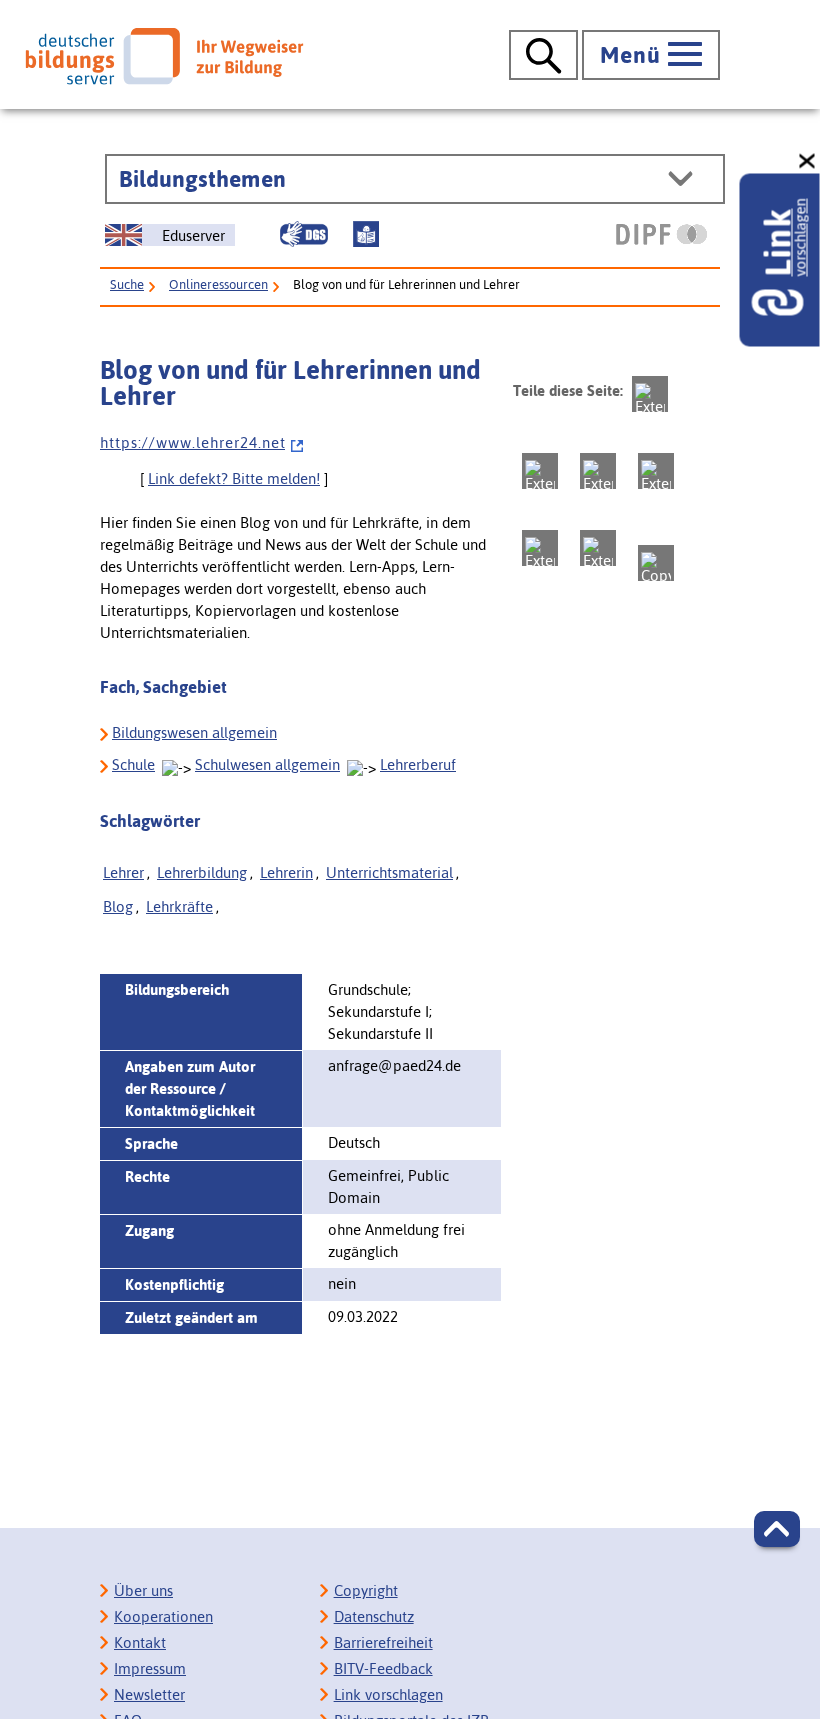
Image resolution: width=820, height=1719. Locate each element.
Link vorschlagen (388, 1694)
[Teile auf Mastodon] (650, 394)
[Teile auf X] (598, 471)
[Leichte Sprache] (366, 234)
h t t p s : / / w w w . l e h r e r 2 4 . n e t (192, 442)
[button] (777, 1529)
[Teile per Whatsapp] (656, 471)
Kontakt (140, 1642)
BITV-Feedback (383, 1668)
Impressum (150, 1668)
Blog (118, 906)
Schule (133, 764)
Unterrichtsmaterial (389, 872)
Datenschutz (374, 1616)
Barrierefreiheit (383, 1642)
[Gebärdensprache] (304, 234)
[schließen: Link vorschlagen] (808, 161)
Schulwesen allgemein (267, 764)
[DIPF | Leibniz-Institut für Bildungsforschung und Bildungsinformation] (661, 234)
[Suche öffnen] (543, 55)
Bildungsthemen (202, 179)
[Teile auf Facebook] (540, 471)
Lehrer (123, 872)
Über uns (143, 1590)
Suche (127, 284)
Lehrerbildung (202, 872)
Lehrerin (286, 872)
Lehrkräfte (179, 906)
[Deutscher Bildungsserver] (164, 56)
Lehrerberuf (418, 764)
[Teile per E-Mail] (598, 548)
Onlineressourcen (218, 284)
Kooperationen (163, 1616)
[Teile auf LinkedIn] (540, 548)
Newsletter (149, 1694)
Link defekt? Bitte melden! (234, 478)
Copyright (366, 1590)
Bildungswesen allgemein (194, 732)
